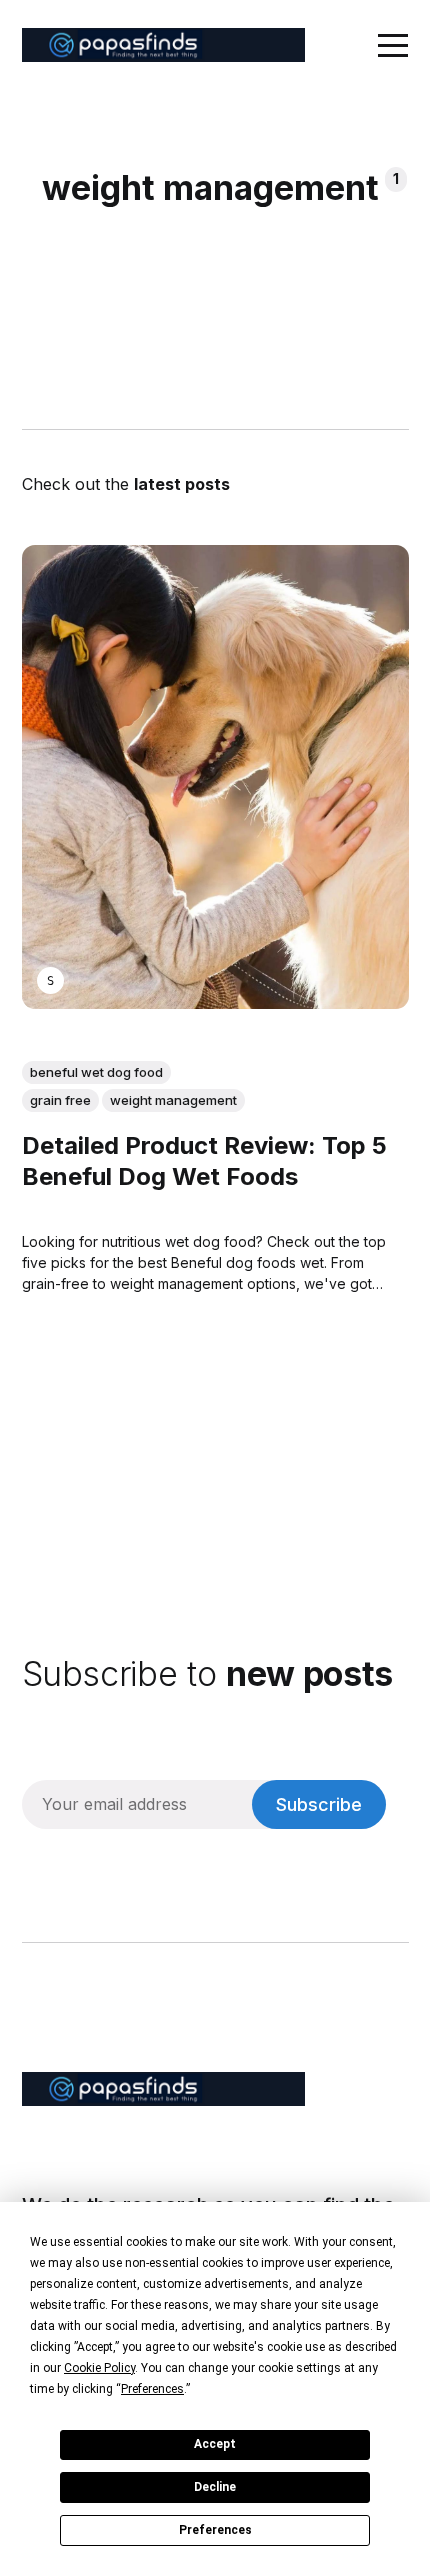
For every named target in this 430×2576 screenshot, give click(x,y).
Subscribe (319, 1804)
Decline (215, 2487)
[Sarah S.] (50, 981)
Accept (215, 2444)
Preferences (215, 2530)
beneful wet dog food (96, 1072)
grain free (60, 1100)
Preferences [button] (152, 2389)
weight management (173, 1100)
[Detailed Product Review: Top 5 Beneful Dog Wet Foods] (215, 777)
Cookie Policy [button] (99, 2368)
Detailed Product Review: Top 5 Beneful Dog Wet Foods (204, 1161)
